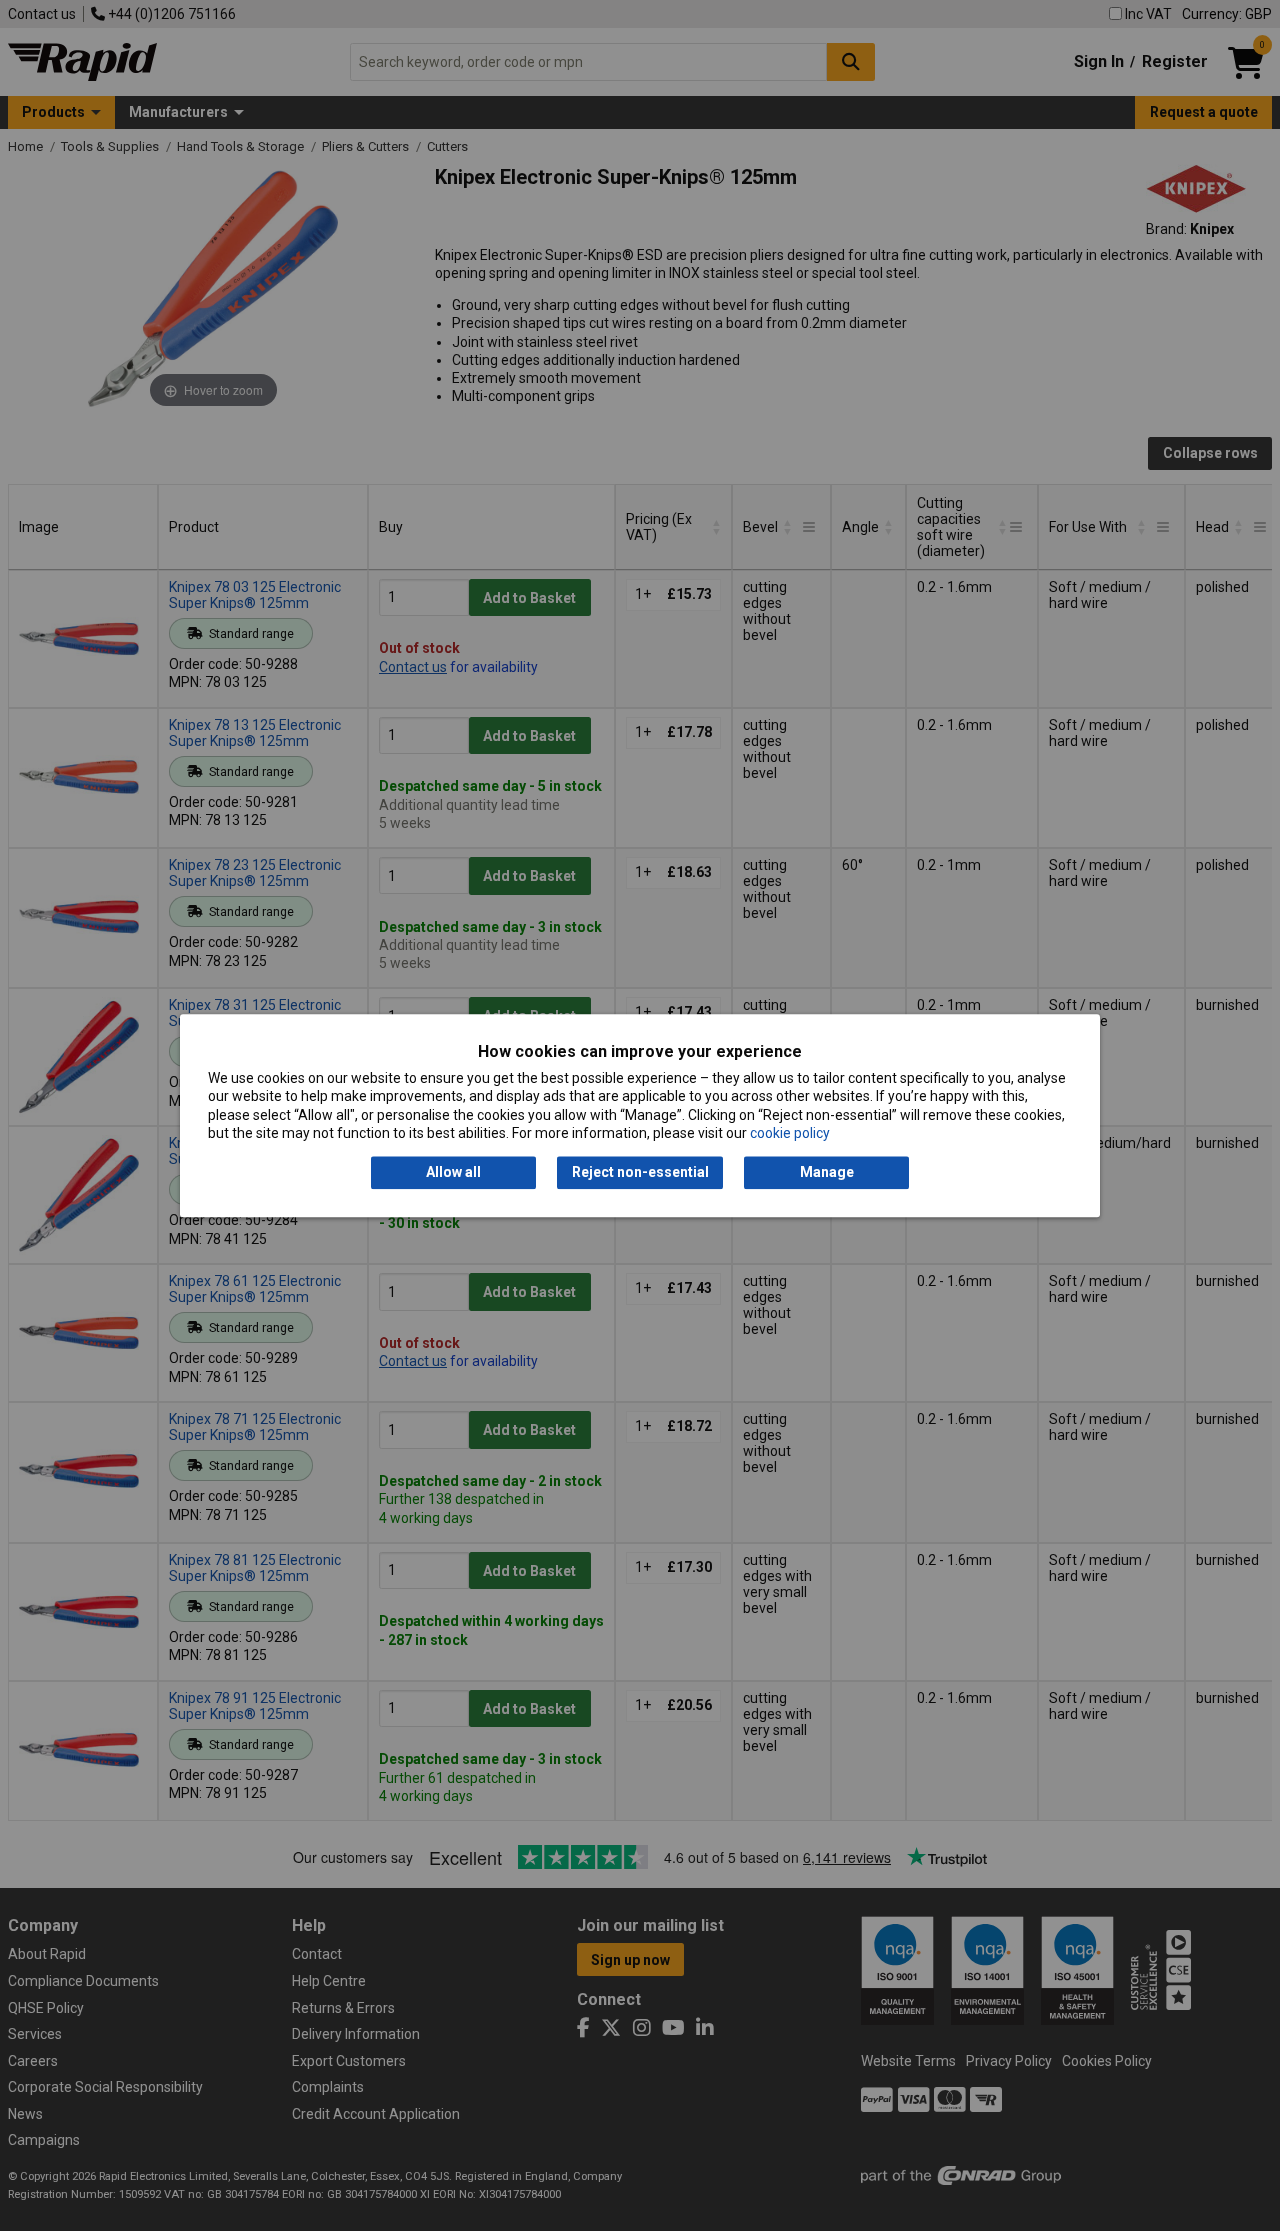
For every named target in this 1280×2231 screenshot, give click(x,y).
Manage (827, 1173)
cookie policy (790, 1133)
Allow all (453, 1173)
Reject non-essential (640, 1173)
